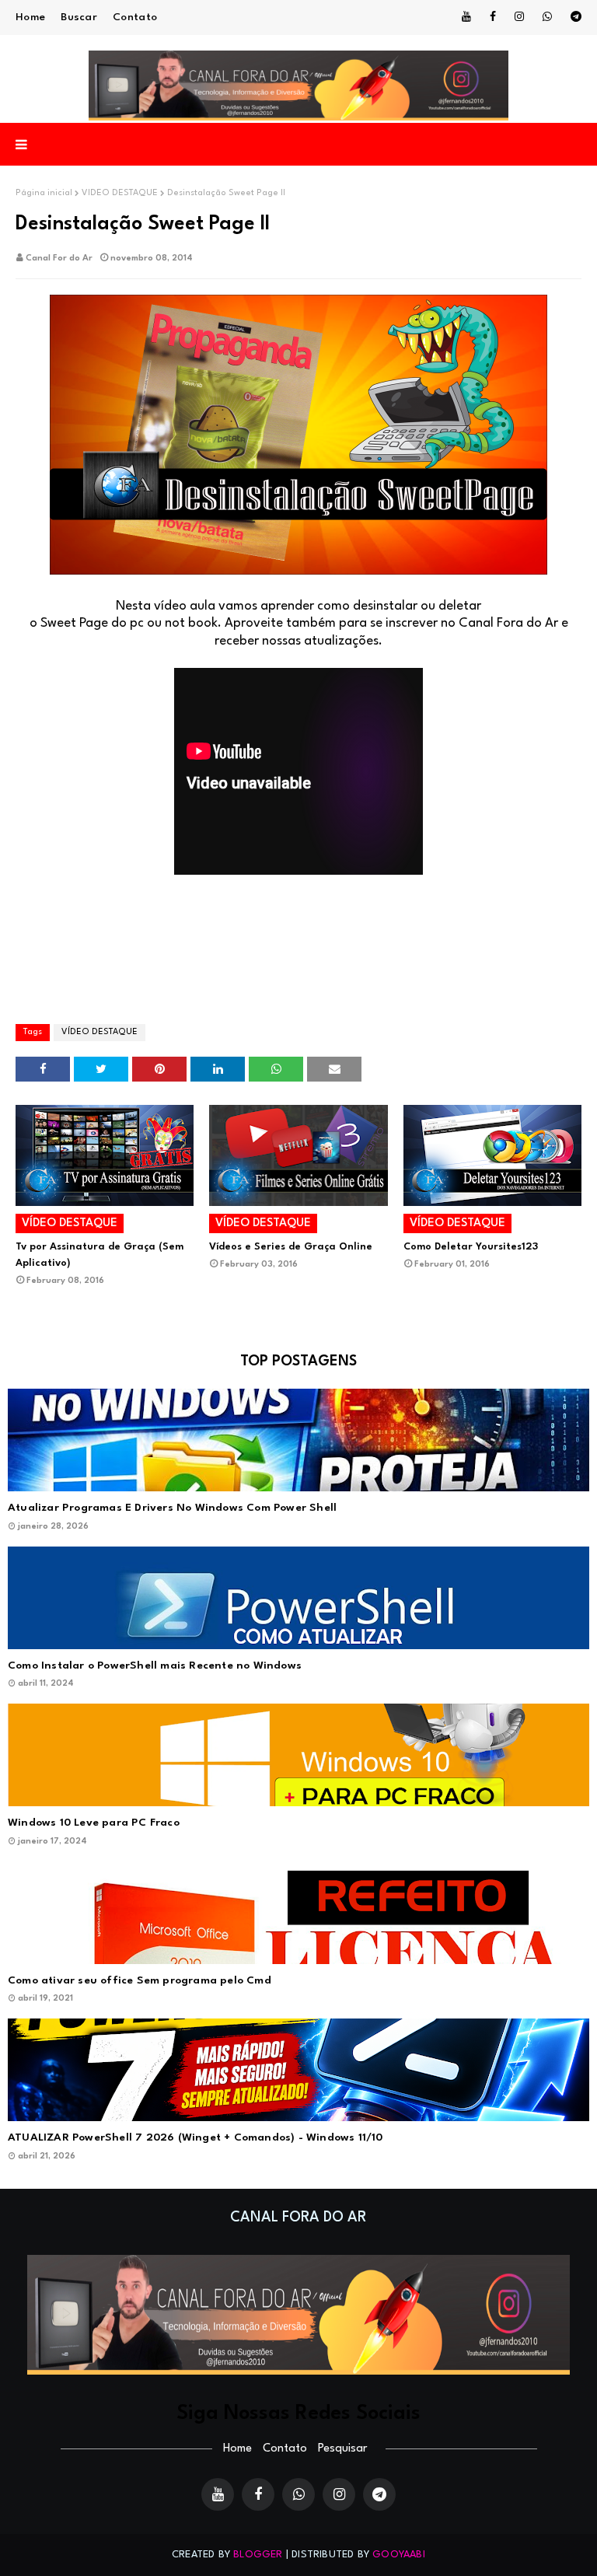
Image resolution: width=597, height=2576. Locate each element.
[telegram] (573, 17)
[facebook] (493, 17)
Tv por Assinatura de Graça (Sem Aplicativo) (99, 1255)
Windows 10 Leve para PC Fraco (94, 1823)
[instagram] (519, 17)
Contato (135, 17)
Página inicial (44, 193)
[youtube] (466, 17)
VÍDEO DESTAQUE (120, 193)
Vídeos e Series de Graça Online (291, 1247)
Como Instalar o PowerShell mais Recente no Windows (155, 1665)
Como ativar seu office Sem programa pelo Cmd (140, 1980)
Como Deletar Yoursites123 (471, 1247)
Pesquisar (342, 2449)
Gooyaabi (399, 2555)
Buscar (79, 17)
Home (30, 17)
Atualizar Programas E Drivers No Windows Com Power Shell (172, 1508)
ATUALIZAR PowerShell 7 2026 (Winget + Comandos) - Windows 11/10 (196, 2137)
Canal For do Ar (59, 259)
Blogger (258, 2555)
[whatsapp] (547, 17)
